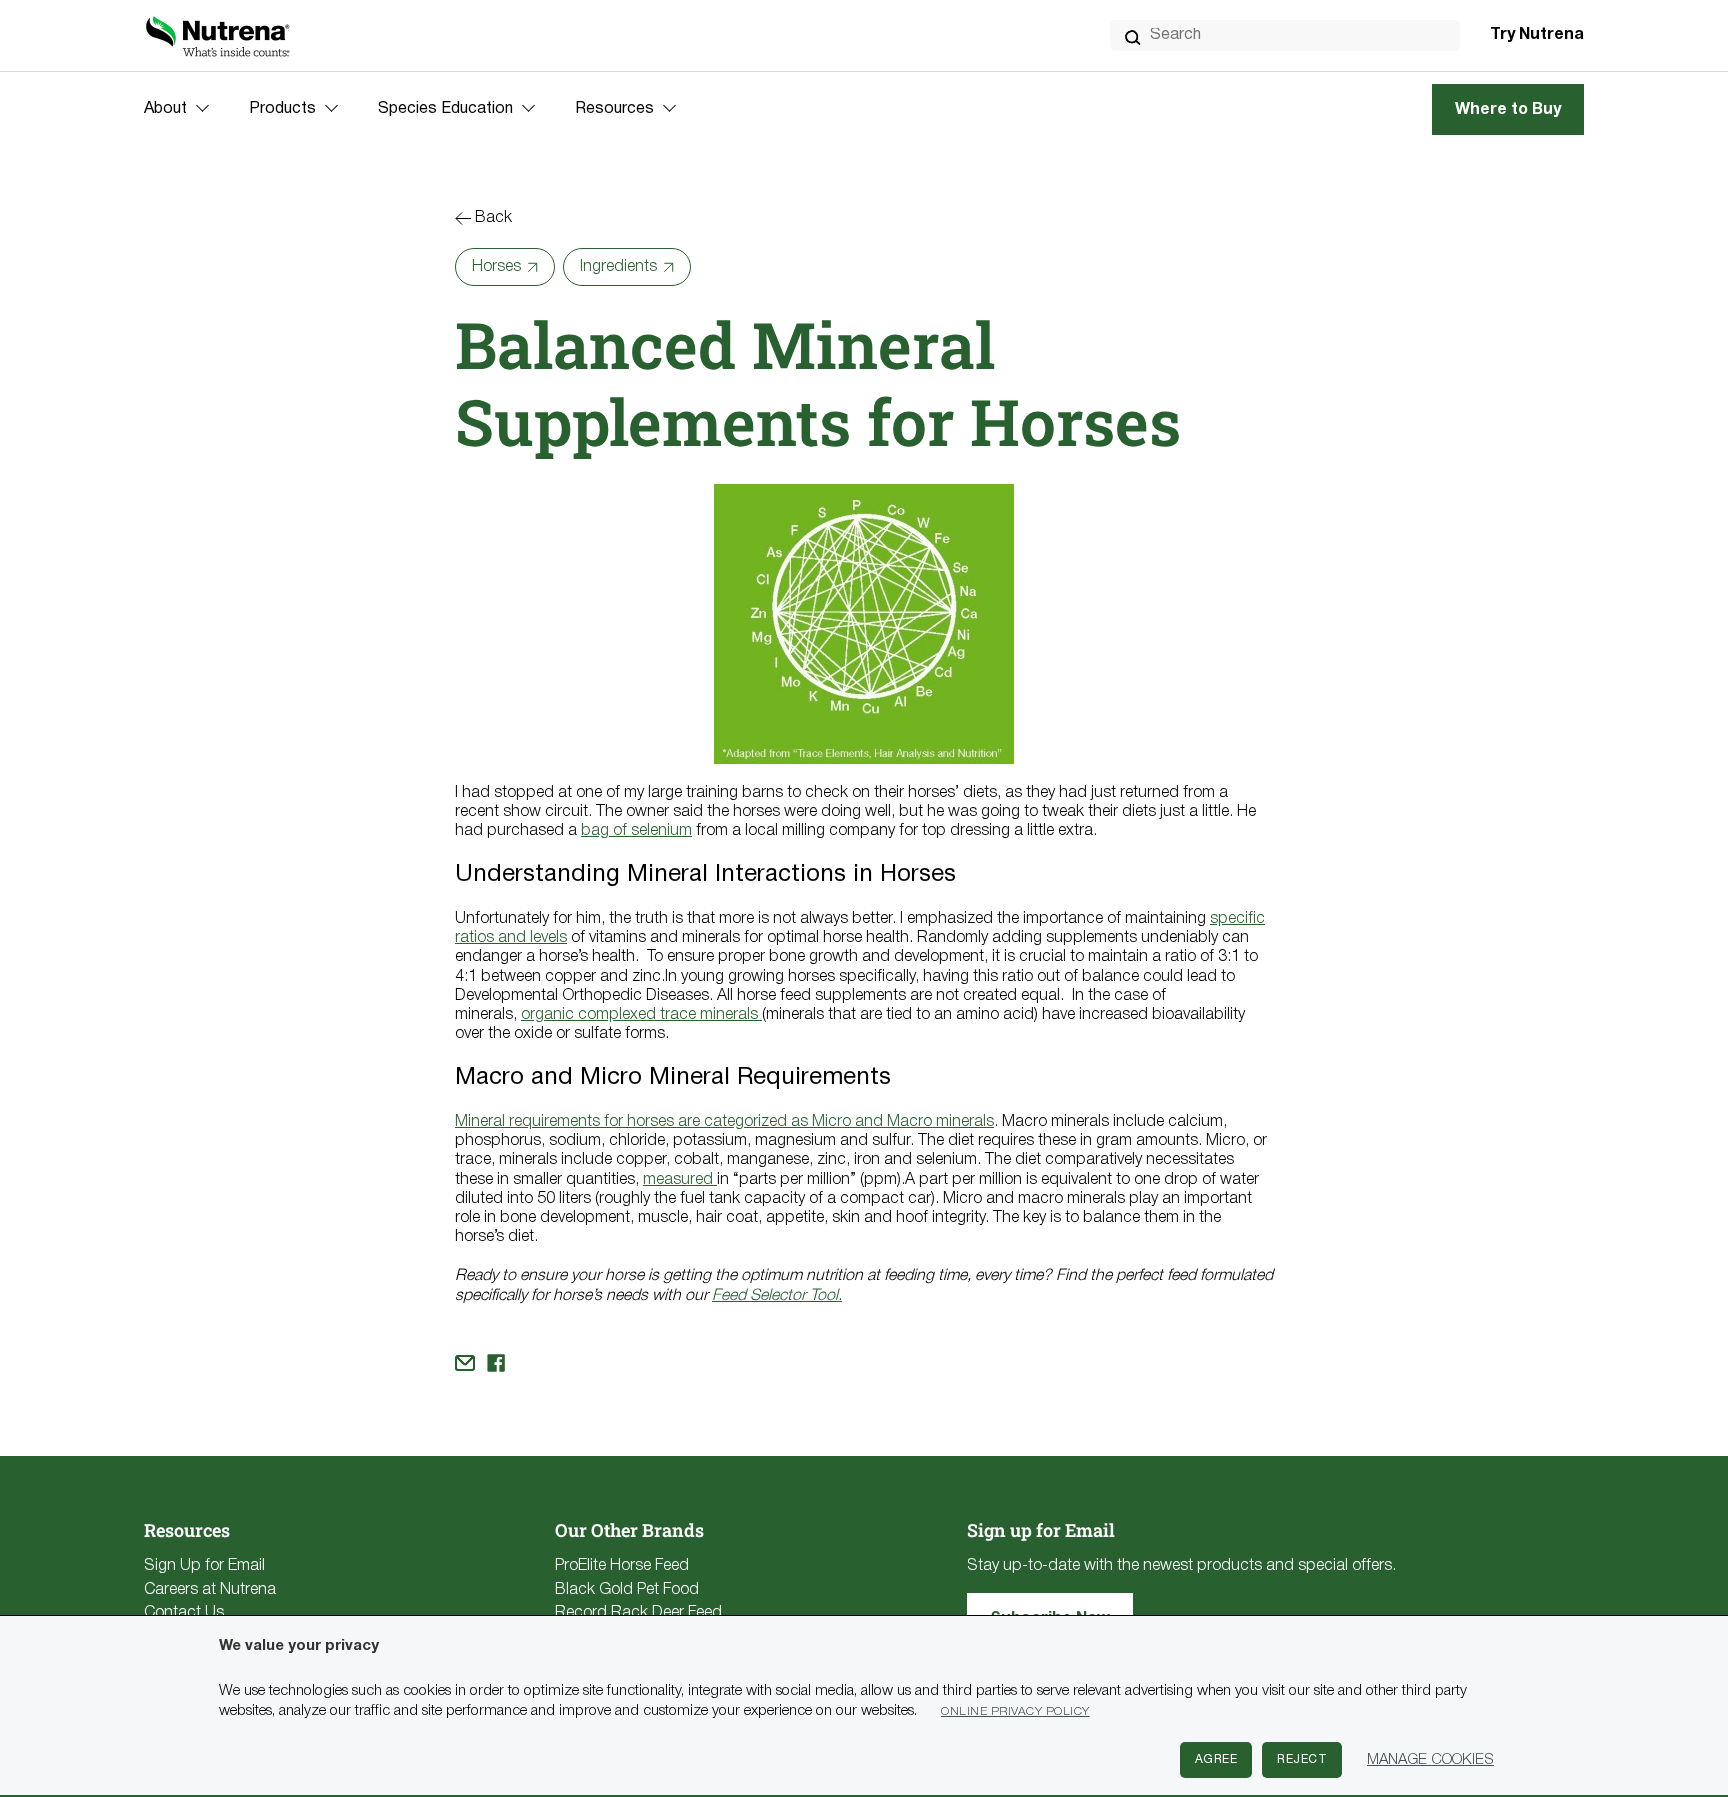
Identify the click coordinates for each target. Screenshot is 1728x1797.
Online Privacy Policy (1015, 1711)
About (165, 109)
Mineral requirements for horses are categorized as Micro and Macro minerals (724, 1122)
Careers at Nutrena (210, 1590)
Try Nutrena (1537, 35)
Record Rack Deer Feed (638, 1613)
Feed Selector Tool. (777, 1296)
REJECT (1302, 1759)
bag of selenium (636, 831)
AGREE (1216, 1759)
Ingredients (618, 267)
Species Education (445, 109)
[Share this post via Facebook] (496, 1363)
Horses (496, 267)
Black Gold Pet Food (627, 1590)
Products (282, 109)
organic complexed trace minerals (641, 1015)
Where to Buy (1508, 110)
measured (680, 1180)
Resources (614, 109)
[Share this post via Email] (465, 1363)
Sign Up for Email (204, 1566)
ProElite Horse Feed (622, 1566)
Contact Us (184, 1613)
